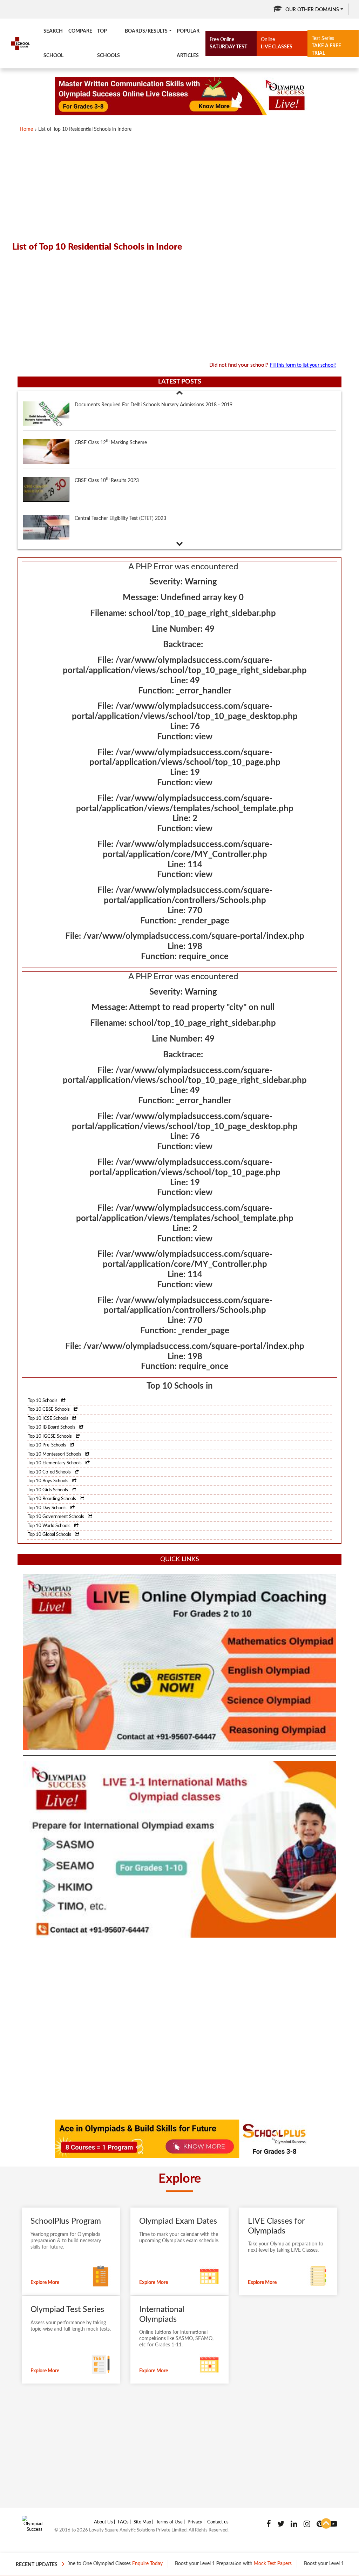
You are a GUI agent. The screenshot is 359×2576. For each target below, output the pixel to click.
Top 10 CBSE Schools (49, 1409)
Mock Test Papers (215, 2564)
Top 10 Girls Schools (48, 1490)
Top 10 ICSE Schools (49, 1419)
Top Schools (109, 43)
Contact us (218, 2522)
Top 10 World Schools (50, 1526)
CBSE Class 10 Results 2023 (107, 442)
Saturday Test (228, 43)
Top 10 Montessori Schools (55, 1454)
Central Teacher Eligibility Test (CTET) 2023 (120, 481)
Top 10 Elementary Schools (55, 1463)
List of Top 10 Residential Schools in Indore (85, 129)
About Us (103, 2522)
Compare (80, 31)
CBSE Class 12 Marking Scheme (111, 404)
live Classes (277, 43)
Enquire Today (89, 2564)
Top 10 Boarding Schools (52, 1499)
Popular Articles (188, 43)
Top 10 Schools (43, 1401)
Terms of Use (169, 2522)
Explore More (45, 2283)
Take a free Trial (326, 46)
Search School (53, 43)
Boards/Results (146, 31)
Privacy (195, 2522)
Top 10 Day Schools (48, 1508)
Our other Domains (312, 10)
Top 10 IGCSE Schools (50, 1436)
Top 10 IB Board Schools (52, 1427)
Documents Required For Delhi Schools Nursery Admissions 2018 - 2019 (154, 518)
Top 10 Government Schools (56, 1517)
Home (26, 129)
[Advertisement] (179, 184)
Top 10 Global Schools (50, 1535)
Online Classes (340, 2564)
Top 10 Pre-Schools (48, 1445)
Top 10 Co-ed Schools (50, 1472)
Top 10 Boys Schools (49, 1481)
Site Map (142, 2522)
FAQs (123, 2522)
